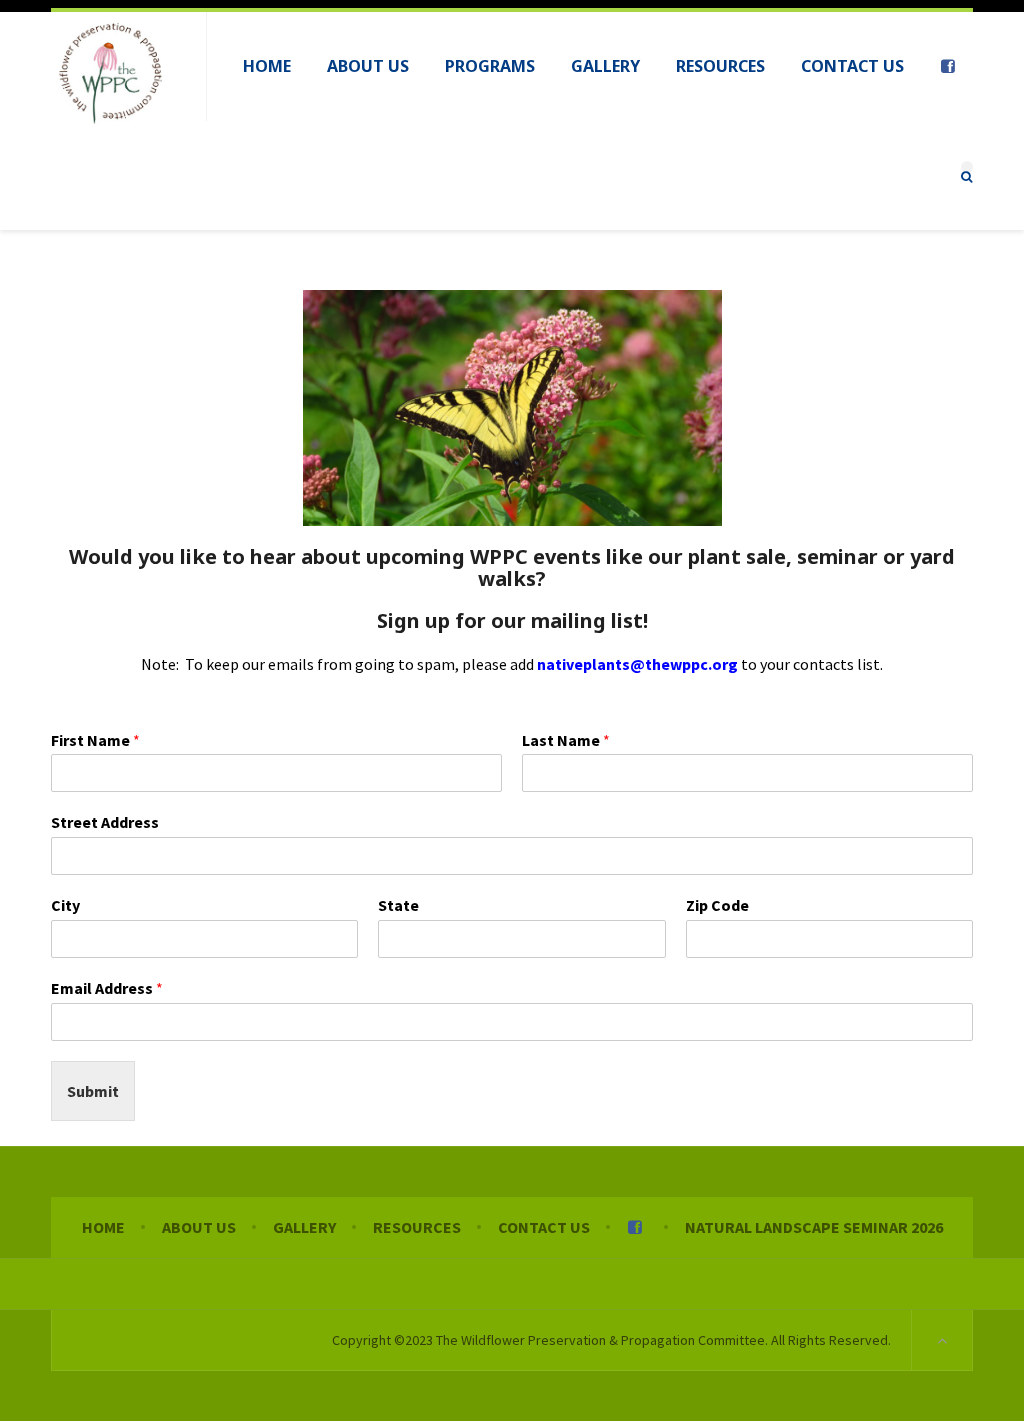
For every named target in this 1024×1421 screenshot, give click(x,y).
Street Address (105, 822)
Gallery (304, 1227)
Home (103, 1227)
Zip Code (717, 905)
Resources (417, 1227)
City (65, 905)
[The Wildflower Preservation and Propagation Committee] (111, 72)
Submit (93, 1091)
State (398, 905)
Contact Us (544, 1227)
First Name (95, 740)
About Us (199, 1227)
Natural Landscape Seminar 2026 (814, 1227)
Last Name (566, 740)
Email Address (107, 988)
